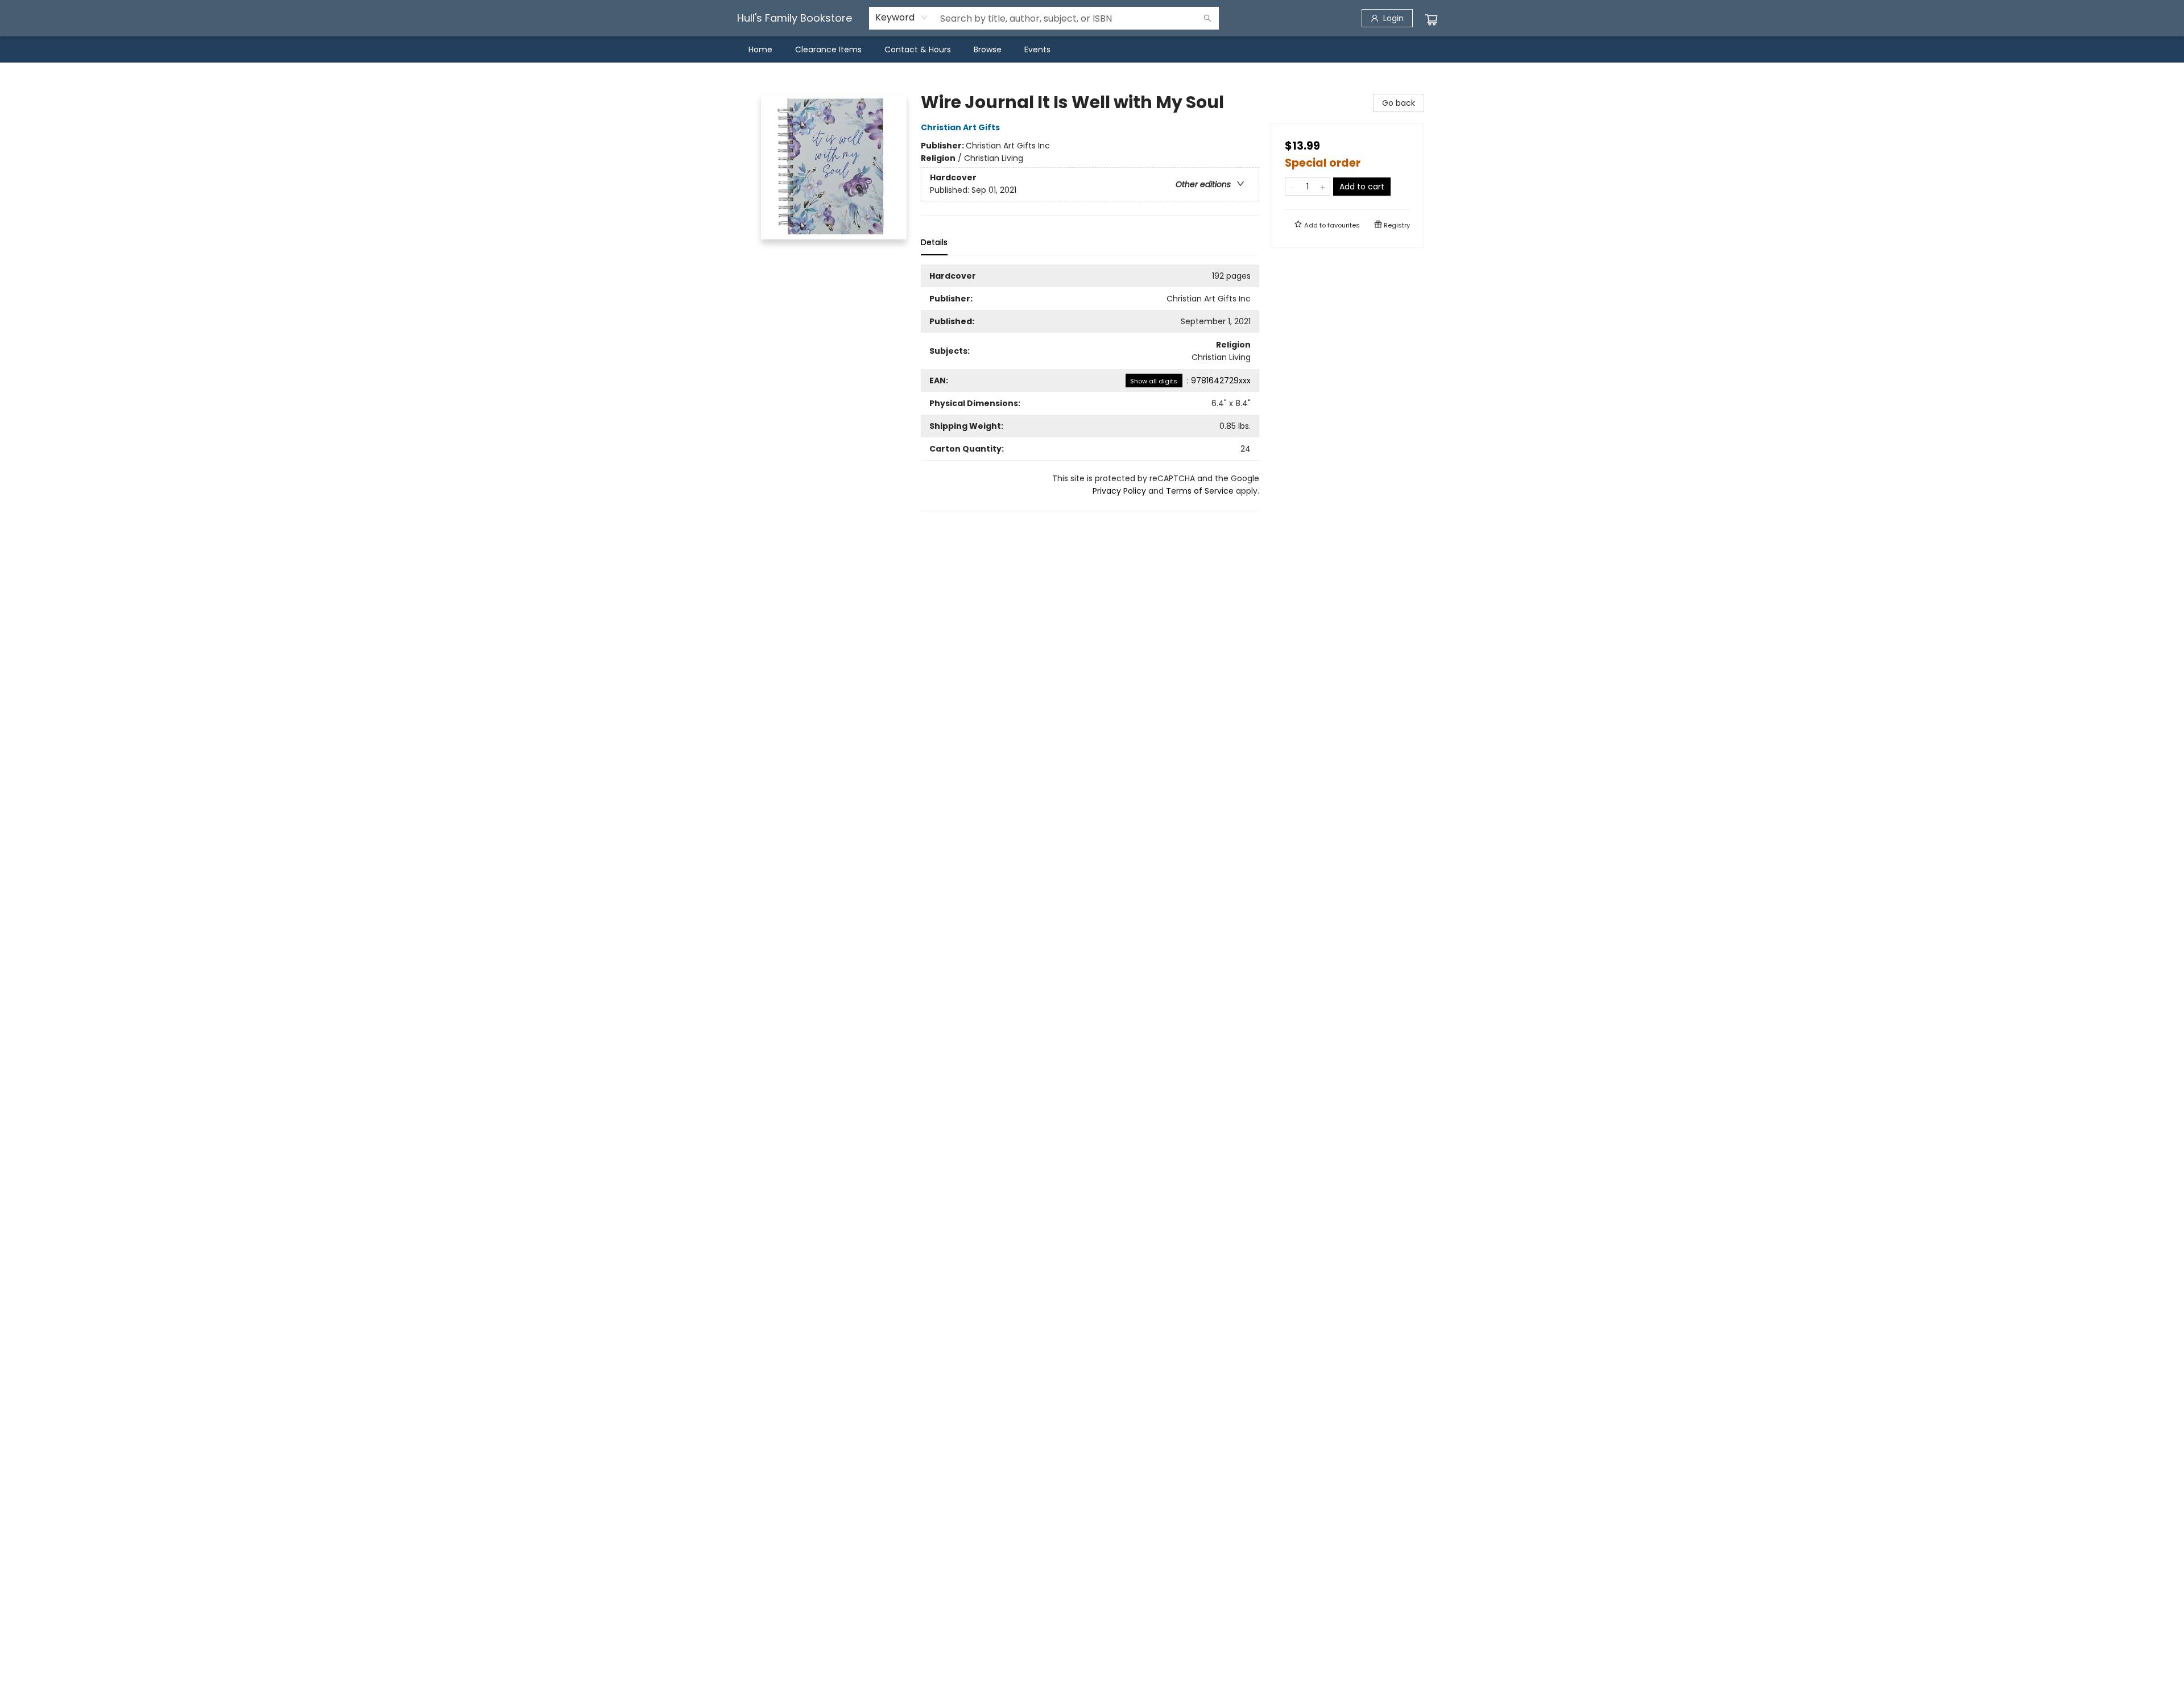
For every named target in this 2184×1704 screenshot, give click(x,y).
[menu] (1092, 49)
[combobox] (902, 18)
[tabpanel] (1090, 388)
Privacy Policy (1119, 491)
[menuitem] (760, 49)
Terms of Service (1200, 491)
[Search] (1207, 18)
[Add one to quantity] (1323, 187)
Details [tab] (934, 242)
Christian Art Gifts (960, 127)
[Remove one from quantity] (1292, 187)
